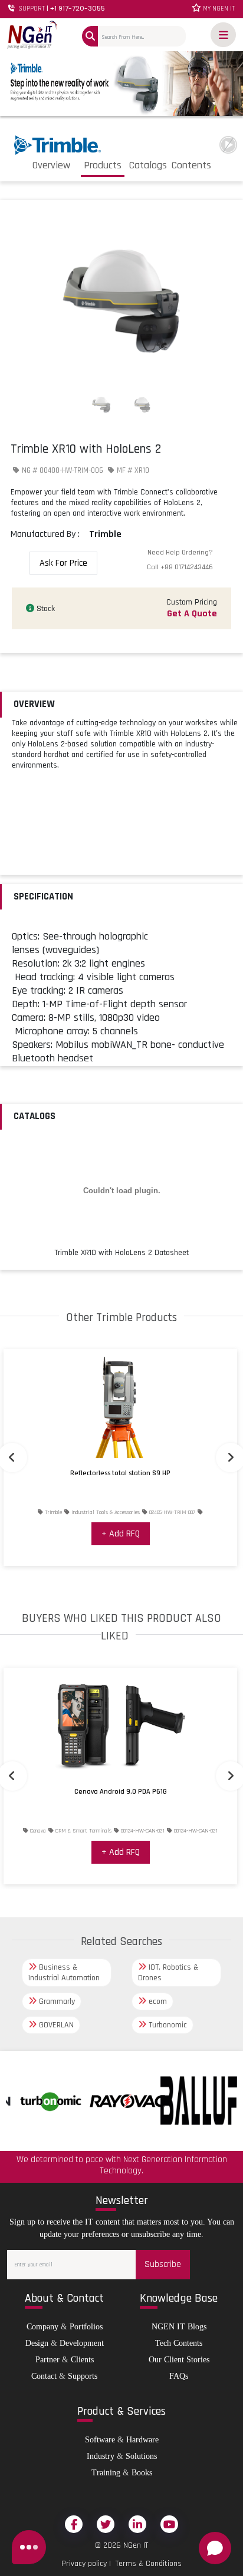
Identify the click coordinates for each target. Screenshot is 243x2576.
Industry (101, 2456)
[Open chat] (215, 2548)
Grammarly (56, 2001)
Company (42, 2327)
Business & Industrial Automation (64, 1973)
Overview (51, 165)
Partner (47, 2360)
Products (103, 165)
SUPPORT (61, 9)
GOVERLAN (55, 2025)
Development (82, 2343)
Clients (82, 2360)
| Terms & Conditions (144, 2564)
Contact (44, 2376)
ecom (157, 2001)
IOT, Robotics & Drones (168, 1973)
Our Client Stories (179, 2360)
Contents (191, 165)
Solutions (141, 2456)
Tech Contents (179, 2343)
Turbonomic (167, 2025)
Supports (83, 2376)
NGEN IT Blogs (179, 2327)
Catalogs (148, 165)
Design (37, 2343)
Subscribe (163, 2264)
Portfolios (86, 2327)
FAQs (179, 2376)
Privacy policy (84, 2564)
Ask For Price (63, 563)
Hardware (142, 2440)
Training (106, 2473)
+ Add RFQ (121, 1534)
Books (142, 2473)
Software (100, 2440)
